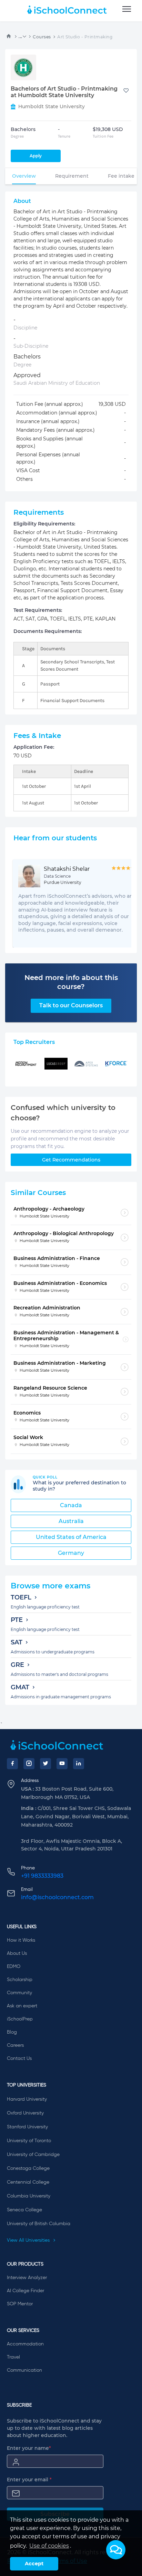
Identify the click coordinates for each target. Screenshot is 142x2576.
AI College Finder (26, 2291)
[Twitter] (45, 1764)
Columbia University (29, 2196)
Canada (71, 1505)
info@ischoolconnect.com (57, 1897)
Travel (13, 2357)
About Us (17, 1953)
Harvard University (27, 2099)
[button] (116, 2550)
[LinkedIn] (79, 1764)
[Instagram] (29, 1764)
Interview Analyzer (27, 2278)
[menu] (127, 9)
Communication (24, 2370)
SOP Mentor (20, 2304)
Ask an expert (22, 2006)
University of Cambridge (33, 2155)
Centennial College (28, 2182)
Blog (12, 2032)
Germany (71, 1553)
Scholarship (20, 1980)
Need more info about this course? (71, 982)
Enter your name (29, 2448)
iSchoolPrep (20, 2019)
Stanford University (27, 2127)
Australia (71, 1521)
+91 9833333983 (42, 1876)
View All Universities (29, 2240)
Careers (15, 2045)
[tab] (24, 176)
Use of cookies (49, 2546)
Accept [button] (34, 2564)
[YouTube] (62, 1764)
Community (19, 1993)
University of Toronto (29, 2141)
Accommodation (25, 2344)
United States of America (71, 1537)
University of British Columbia (39, 2224)
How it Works (21, 1940)
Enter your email (29, 2480)
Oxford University (25, 2113)
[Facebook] (12, 1764)
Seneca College (24, 2210)
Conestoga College (28, 2168)
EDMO (14, 1967)
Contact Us (19, 2059)
